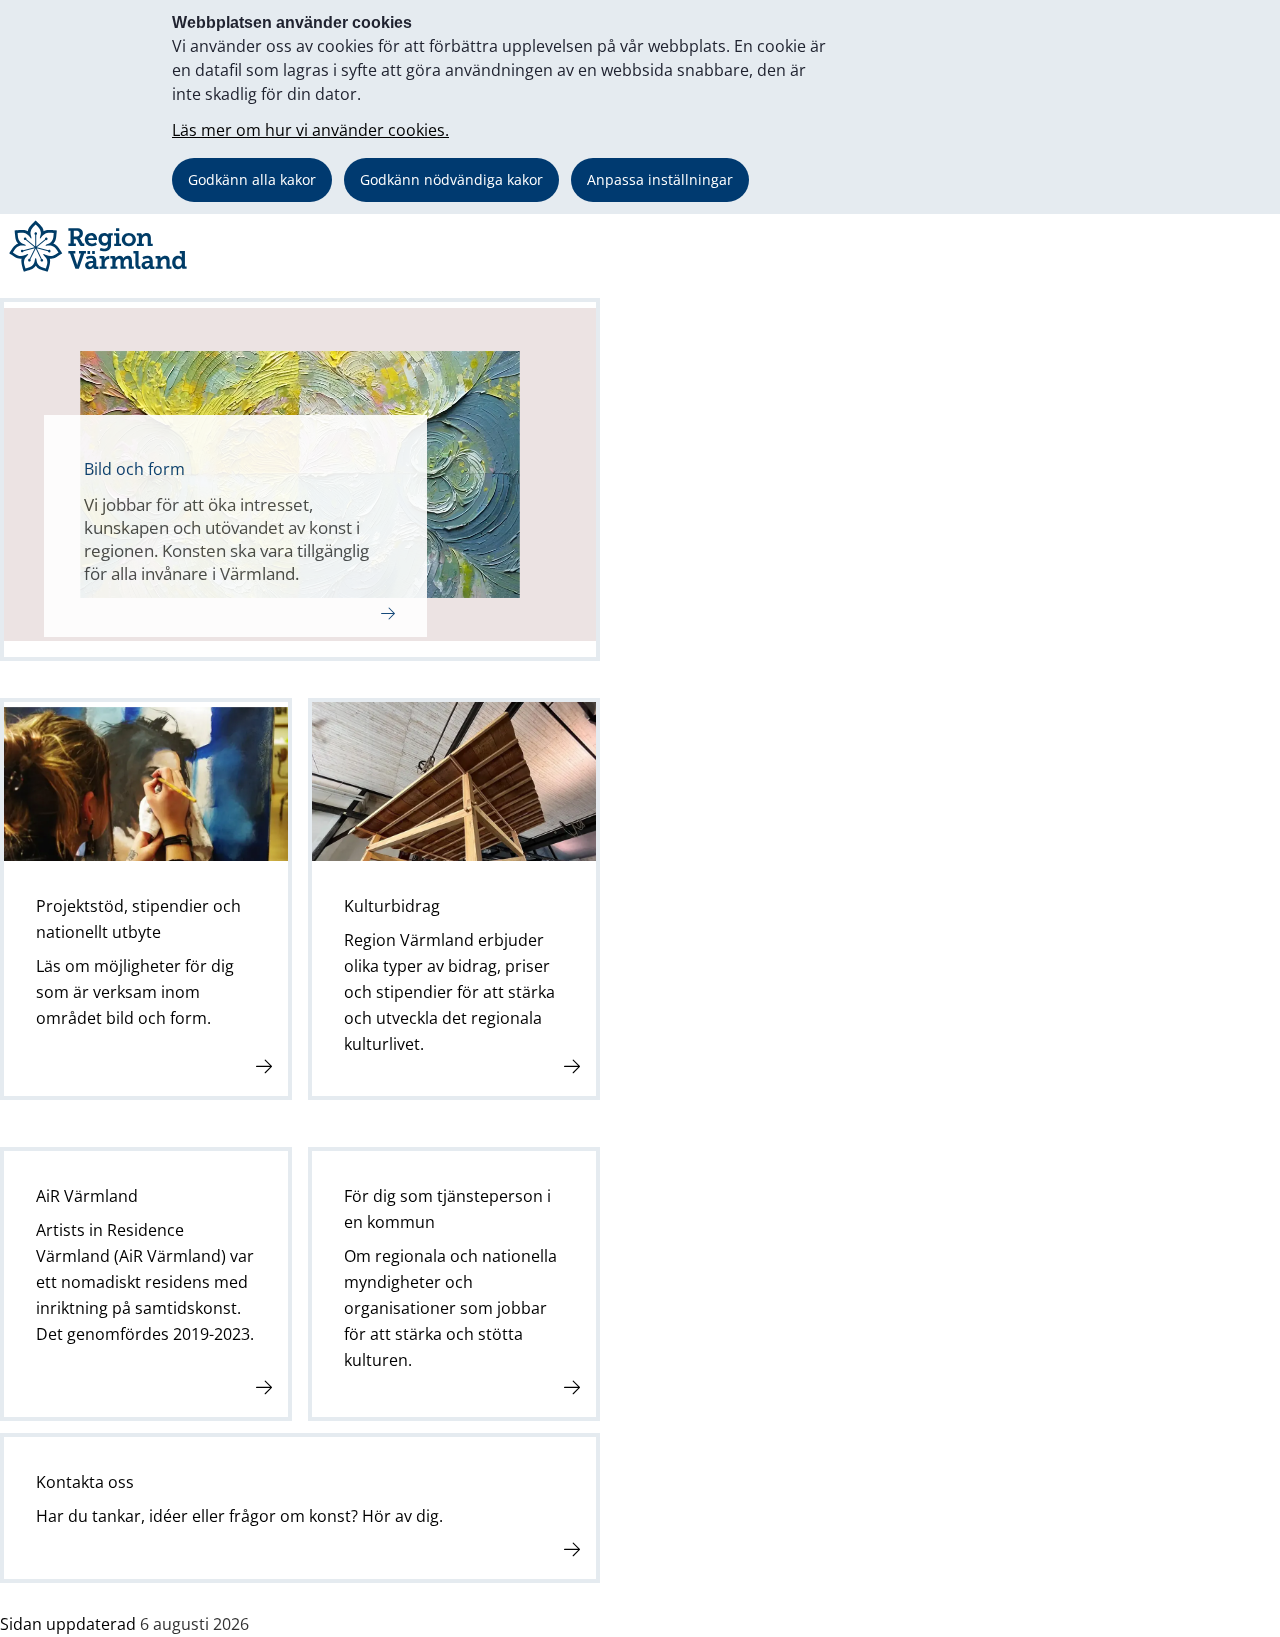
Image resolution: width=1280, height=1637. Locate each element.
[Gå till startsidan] (101, 272)
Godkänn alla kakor (252, 179)
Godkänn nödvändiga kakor (451, 179)
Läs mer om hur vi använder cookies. (310, 130)
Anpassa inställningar (660, 179)
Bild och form (134, 469)
